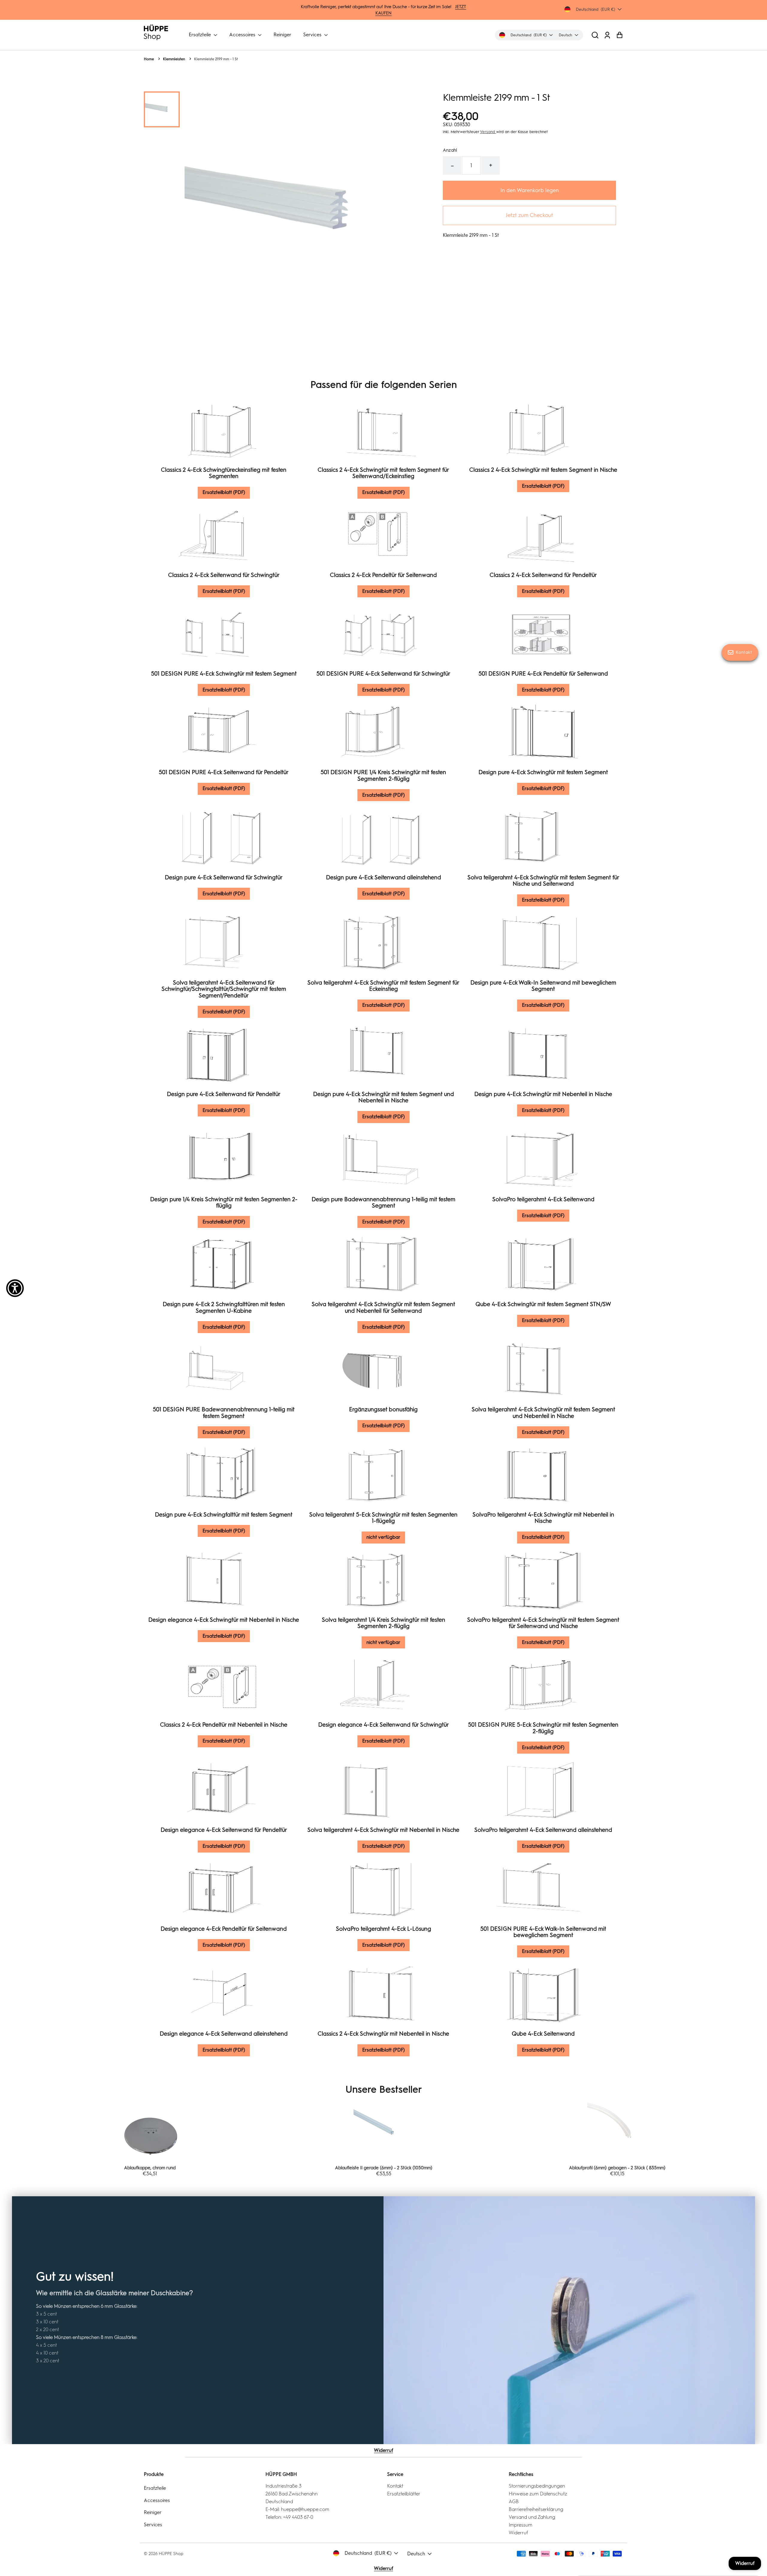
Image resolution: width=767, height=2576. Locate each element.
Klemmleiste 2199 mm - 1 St (216, 59)
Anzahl (450, 150)
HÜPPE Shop (171, 2554)
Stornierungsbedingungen (537, 2486)
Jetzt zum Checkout (529, 215)
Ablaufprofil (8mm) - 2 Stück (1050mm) (617, 2168)
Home (149, 59)
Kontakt (395, 2486)
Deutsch (416, 2554)
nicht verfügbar (383, 1537)
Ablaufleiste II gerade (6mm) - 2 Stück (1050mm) (150, 2168)
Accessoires (243, 35)
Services (313, 35)
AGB (514, 2502)
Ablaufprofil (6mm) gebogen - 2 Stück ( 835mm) (383, 2168)
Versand (488, 132)
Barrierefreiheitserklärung (536, 2509)
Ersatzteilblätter (404, 2494)
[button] (595, 35)
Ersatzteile (200, 35)
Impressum (521, 2525)
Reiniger (282, 35)
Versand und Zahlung (532, 2517)
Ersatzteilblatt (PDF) (224, 492)
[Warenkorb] (619, 35)
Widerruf (383, 2450)
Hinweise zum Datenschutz (538, 2494)
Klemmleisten (174, 59)
